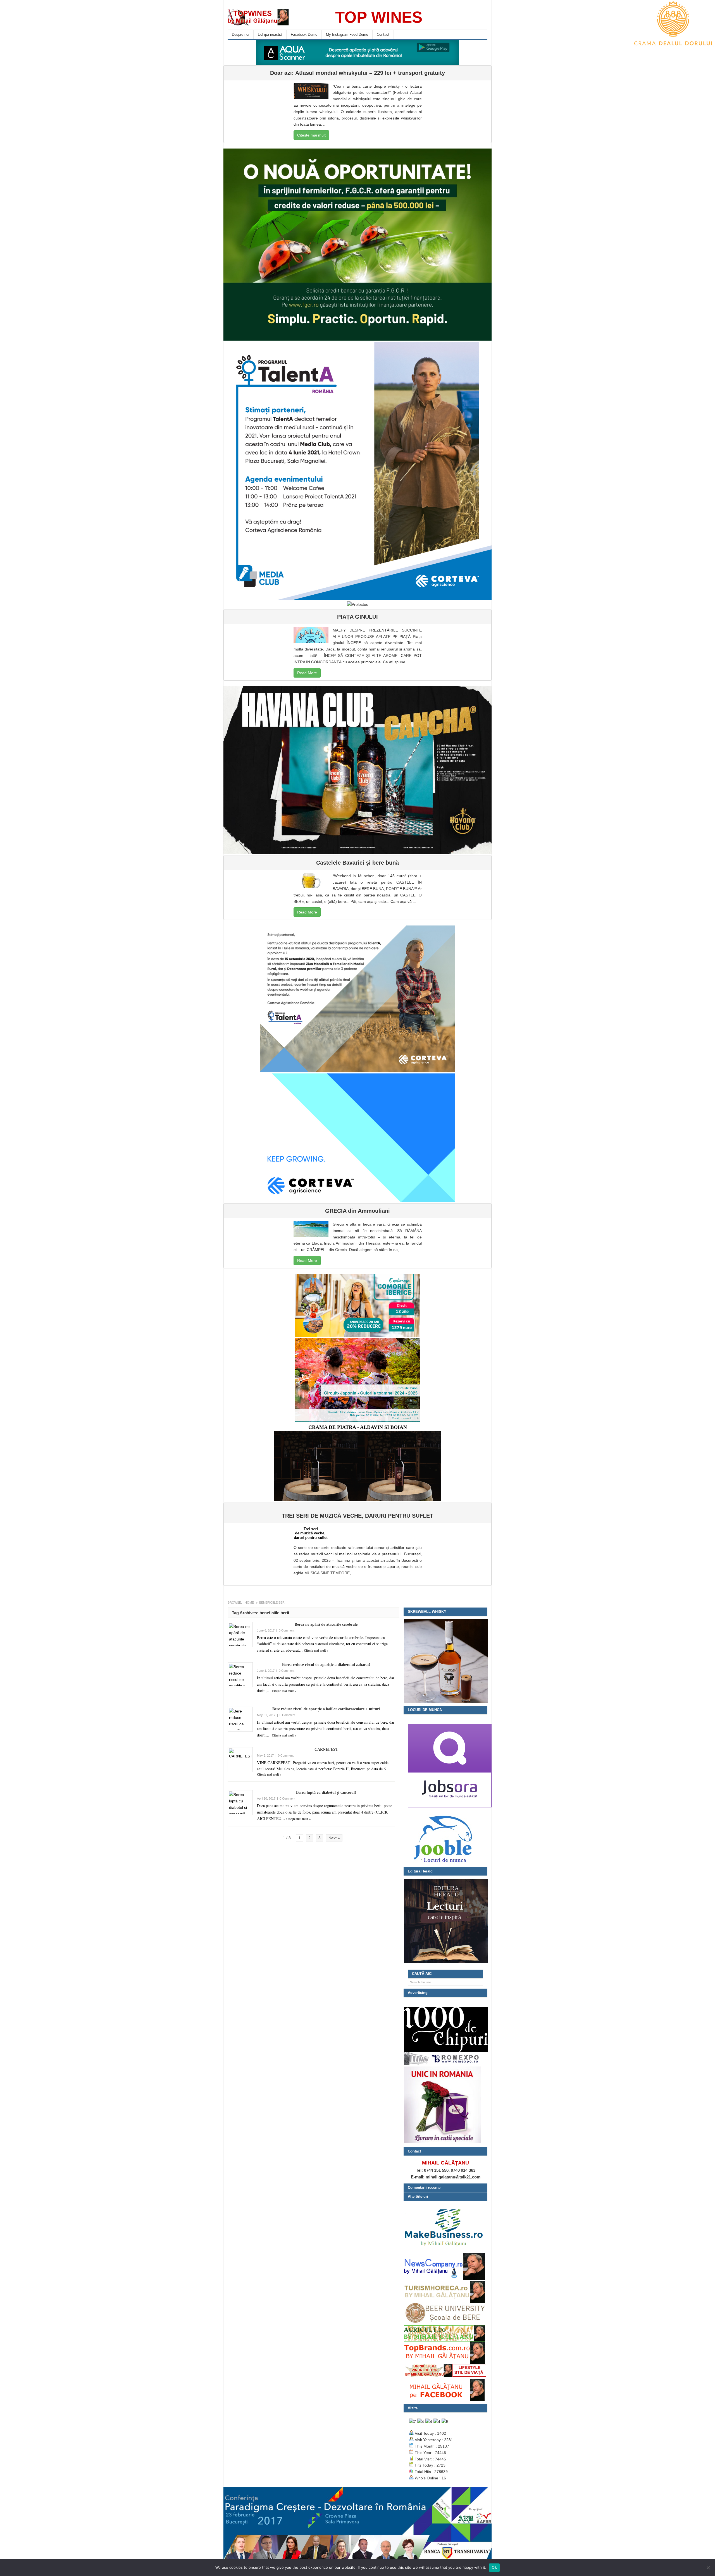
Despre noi (240, 34)
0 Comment (287, 1630)
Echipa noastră (270, 34)
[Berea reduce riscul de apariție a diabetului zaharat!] (240, 1675)
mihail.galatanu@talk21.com (453, 2177)
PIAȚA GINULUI (357, 617)
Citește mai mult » (316, 1651)
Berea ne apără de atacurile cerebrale (326, 1624)
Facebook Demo (304, 34)
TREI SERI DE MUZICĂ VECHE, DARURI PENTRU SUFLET (357, 1516)
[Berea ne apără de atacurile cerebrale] (240, 1635)
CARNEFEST (326, 1749)
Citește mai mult (311, 135)
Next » (334, 1838)
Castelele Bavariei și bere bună (357, 863)
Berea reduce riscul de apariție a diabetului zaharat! (326, 1665)
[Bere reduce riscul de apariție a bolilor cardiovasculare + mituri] (240, 1719)
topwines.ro (270, 17)
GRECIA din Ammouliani (357, 1211)
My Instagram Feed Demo (347, 34)
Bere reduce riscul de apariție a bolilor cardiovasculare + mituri (326, 1709)
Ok (494, 2567)
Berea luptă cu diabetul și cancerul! (326, 1792)
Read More (307, 673)
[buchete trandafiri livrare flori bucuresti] (442, 2143)
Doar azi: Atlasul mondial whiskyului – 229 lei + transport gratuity (357, 73)
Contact (383, 34)
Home (249, 1602)
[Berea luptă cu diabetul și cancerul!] (240, 1803)
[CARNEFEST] (240, 1760)
